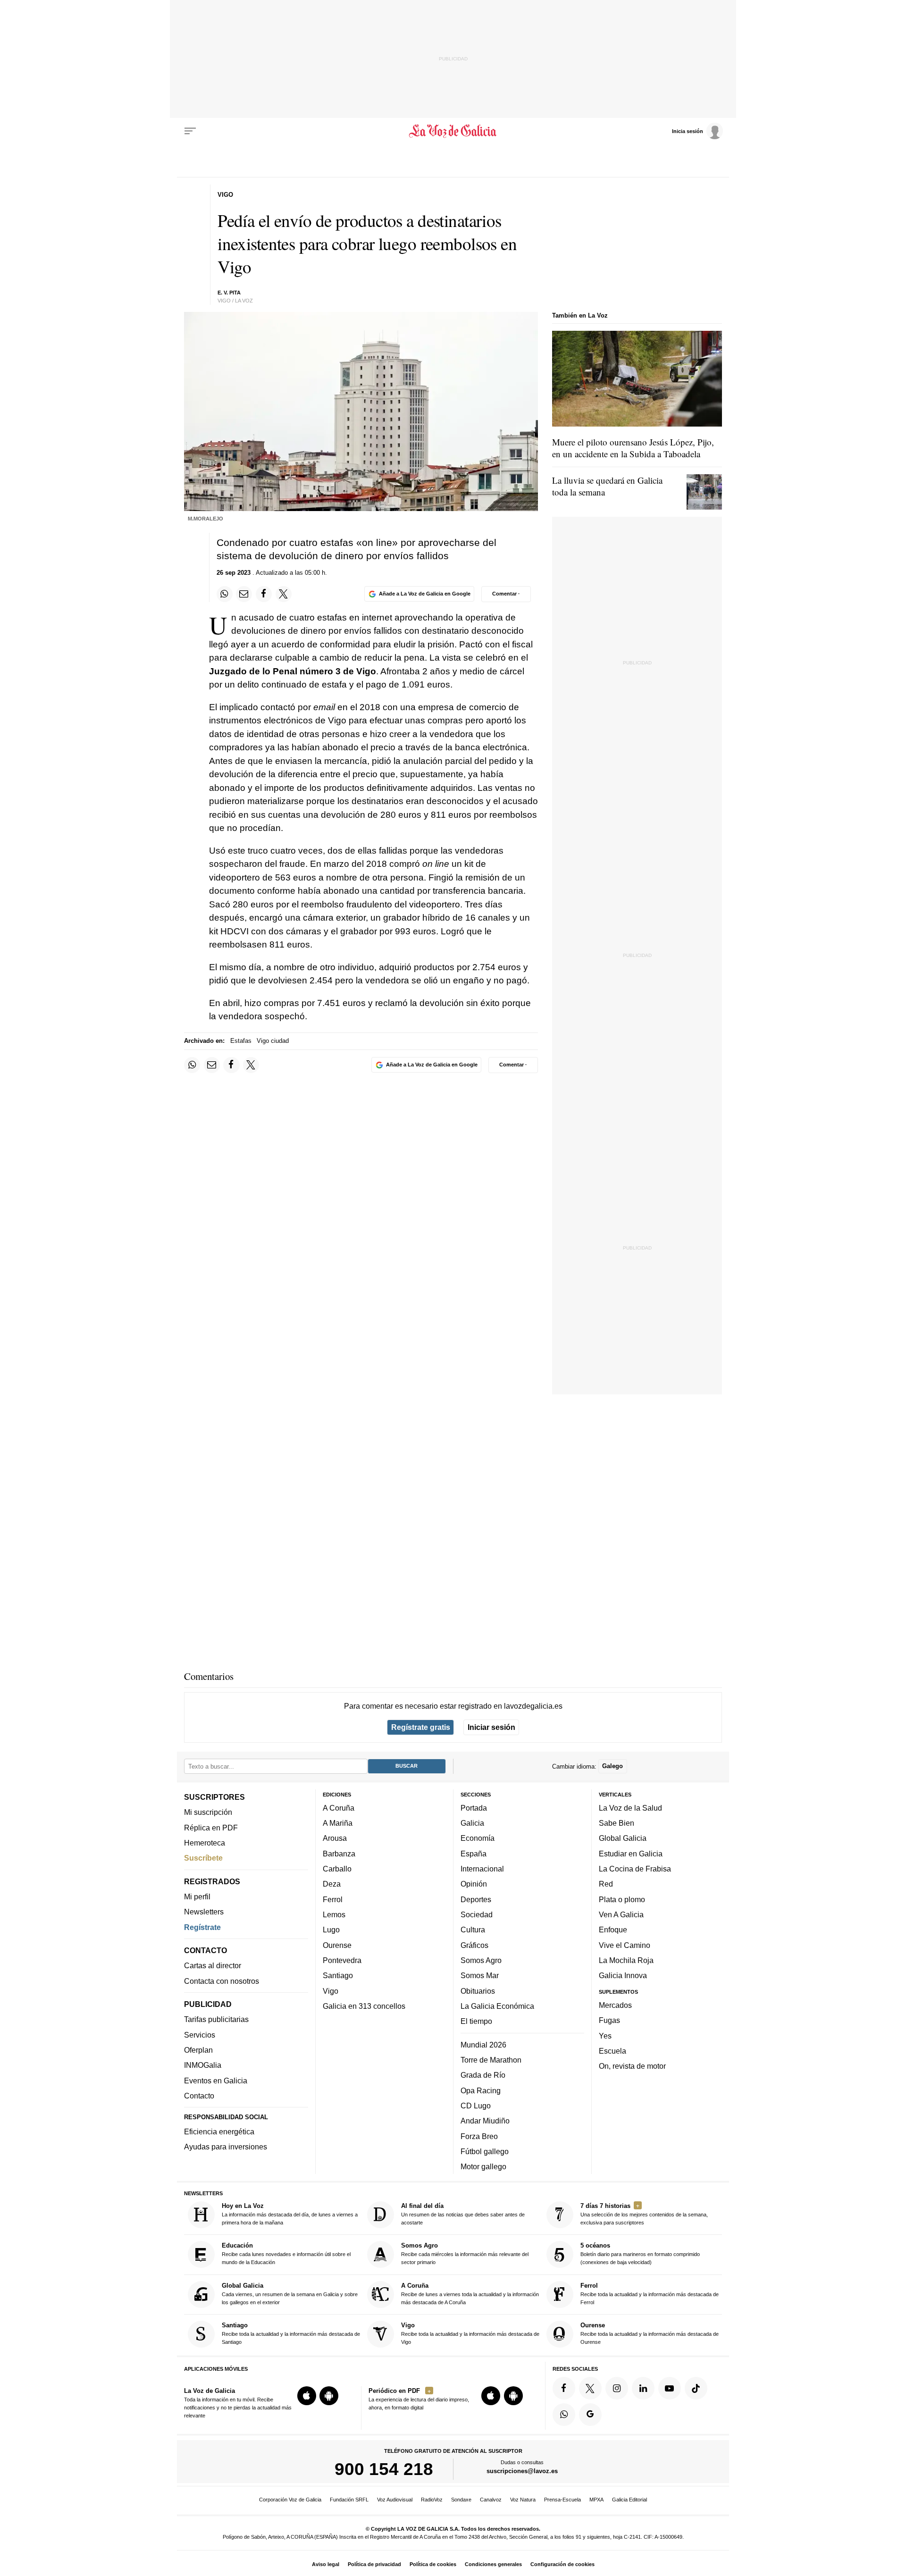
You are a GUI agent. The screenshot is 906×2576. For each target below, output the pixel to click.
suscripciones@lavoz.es (522, 2471)
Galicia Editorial (629, 2500)
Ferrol (333, 1899)
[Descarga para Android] (329, 2396)
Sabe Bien (617, 1823)
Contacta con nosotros (222, 1980)
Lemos (334, 1914)
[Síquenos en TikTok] (696, 2388)
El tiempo (476, 2021)
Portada (474, 1808)
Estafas (241, 1041)
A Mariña (338, 1823)
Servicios (200, 2035)
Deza (332, 1884)
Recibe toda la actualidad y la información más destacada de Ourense (650, 2333)
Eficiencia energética (219, 2131)
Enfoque (613, 1930)
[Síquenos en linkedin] (643, 2388)
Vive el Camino (625, 1945)
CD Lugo (476, 2106)
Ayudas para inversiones (226, 2147)
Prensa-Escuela (562, 2500)
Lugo (331, 1930)
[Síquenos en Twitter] (590, 2388)
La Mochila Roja (626, 1960)
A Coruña (339, 1808)
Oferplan (198, 2050)
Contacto (199, 2096)
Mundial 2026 (483, 2044)
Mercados (615, 2005)
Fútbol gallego (485, 2151)
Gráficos (474, 1945)
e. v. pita (229, 293)
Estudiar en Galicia (631, 1854)
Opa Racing (481, 2090)
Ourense (337, 1945)
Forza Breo (479, 2136)
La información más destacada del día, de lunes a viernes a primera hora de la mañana (290, 2214)
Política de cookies (433, 2564)
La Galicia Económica (497, 2006)
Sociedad (477, 1914)
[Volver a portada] (453, 131)
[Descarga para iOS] (307, 2396)
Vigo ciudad (273, 1041)
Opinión (474, 1884)
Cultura (473, 1930)
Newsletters (204, 1912)
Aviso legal (326, 2564)
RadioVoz (432, 2500)
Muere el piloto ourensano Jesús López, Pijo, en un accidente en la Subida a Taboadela (633, 448)
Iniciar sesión (491, 1727)
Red (606, 1884)
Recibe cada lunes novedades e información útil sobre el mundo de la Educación (286, 2253)
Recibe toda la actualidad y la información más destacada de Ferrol (650, 2294)
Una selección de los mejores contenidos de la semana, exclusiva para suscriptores (644, 2214)
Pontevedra (342, 1960)
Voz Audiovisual (395, 2500)
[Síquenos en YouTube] (670, 2388)
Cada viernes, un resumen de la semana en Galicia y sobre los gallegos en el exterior (290, 2294)
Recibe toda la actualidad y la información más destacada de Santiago (291, 2333)
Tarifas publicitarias (216, 2019)
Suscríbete (203, 1858)
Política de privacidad (374, 2564)
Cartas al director (213, 1965)
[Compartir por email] (244, 594)
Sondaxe (461, 2500)
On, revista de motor (632, 2066)
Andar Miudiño (485, 2121)
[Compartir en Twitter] (284, 594)
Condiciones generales (493, 2564)
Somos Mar (480, 1975)
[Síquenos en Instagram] (617, 2388)
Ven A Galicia (621, 1914)
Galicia (472, 1823)
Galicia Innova (623, 1975)
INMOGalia (203, 2065)
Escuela (612, 2051)
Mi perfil (197, 1896)
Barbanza (339, 1854)
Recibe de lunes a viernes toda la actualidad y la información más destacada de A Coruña (470, 2294)
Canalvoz (491, 2500)
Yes (605, 2035)
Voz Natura (523, 2500)
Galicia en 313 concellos (364, 2006)
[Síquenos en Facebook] (564, 2388)
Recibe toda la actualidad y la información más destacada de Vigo (470, 2333)
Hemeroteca (205, 1843)
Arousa (335, 1838)
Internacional (482, 1869)
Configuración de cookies (562, 2564)
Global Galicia (623, 1838)
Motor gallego (483, 2166)
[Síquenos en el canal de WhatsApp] (564, 2414)
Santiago (338, 1975)
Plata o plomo (622, 1899)
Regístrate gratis (421, 1727)
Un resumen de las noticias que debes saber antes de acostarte (463, 2214)
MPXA (596, 2500)
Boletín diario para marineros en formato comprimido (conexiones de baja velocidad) (640, 2253)
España (474, 1854)
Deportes (476, 1899)
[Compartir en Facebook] (264, 594)
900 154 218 (384, 2469)
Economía (478, 1838)
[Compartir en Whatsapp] (225, 594)
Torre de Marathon (491, 2060)
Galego (612, 1766)
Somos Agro (481, 1960)
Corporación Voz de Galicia (290, 2500)
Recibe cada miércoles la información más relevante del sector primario (465, 2253)
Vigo (331, 1990)
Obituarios (478, 1990)
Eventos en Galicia (216, 2080)
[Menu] (190, 131)
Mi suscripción (208, 1812)
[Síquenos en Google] (590, 2414)
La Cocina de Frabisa (635, 1869)
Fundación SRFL (349, 2500)
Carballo (337, 1869)
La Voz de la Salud (630, 1808)
